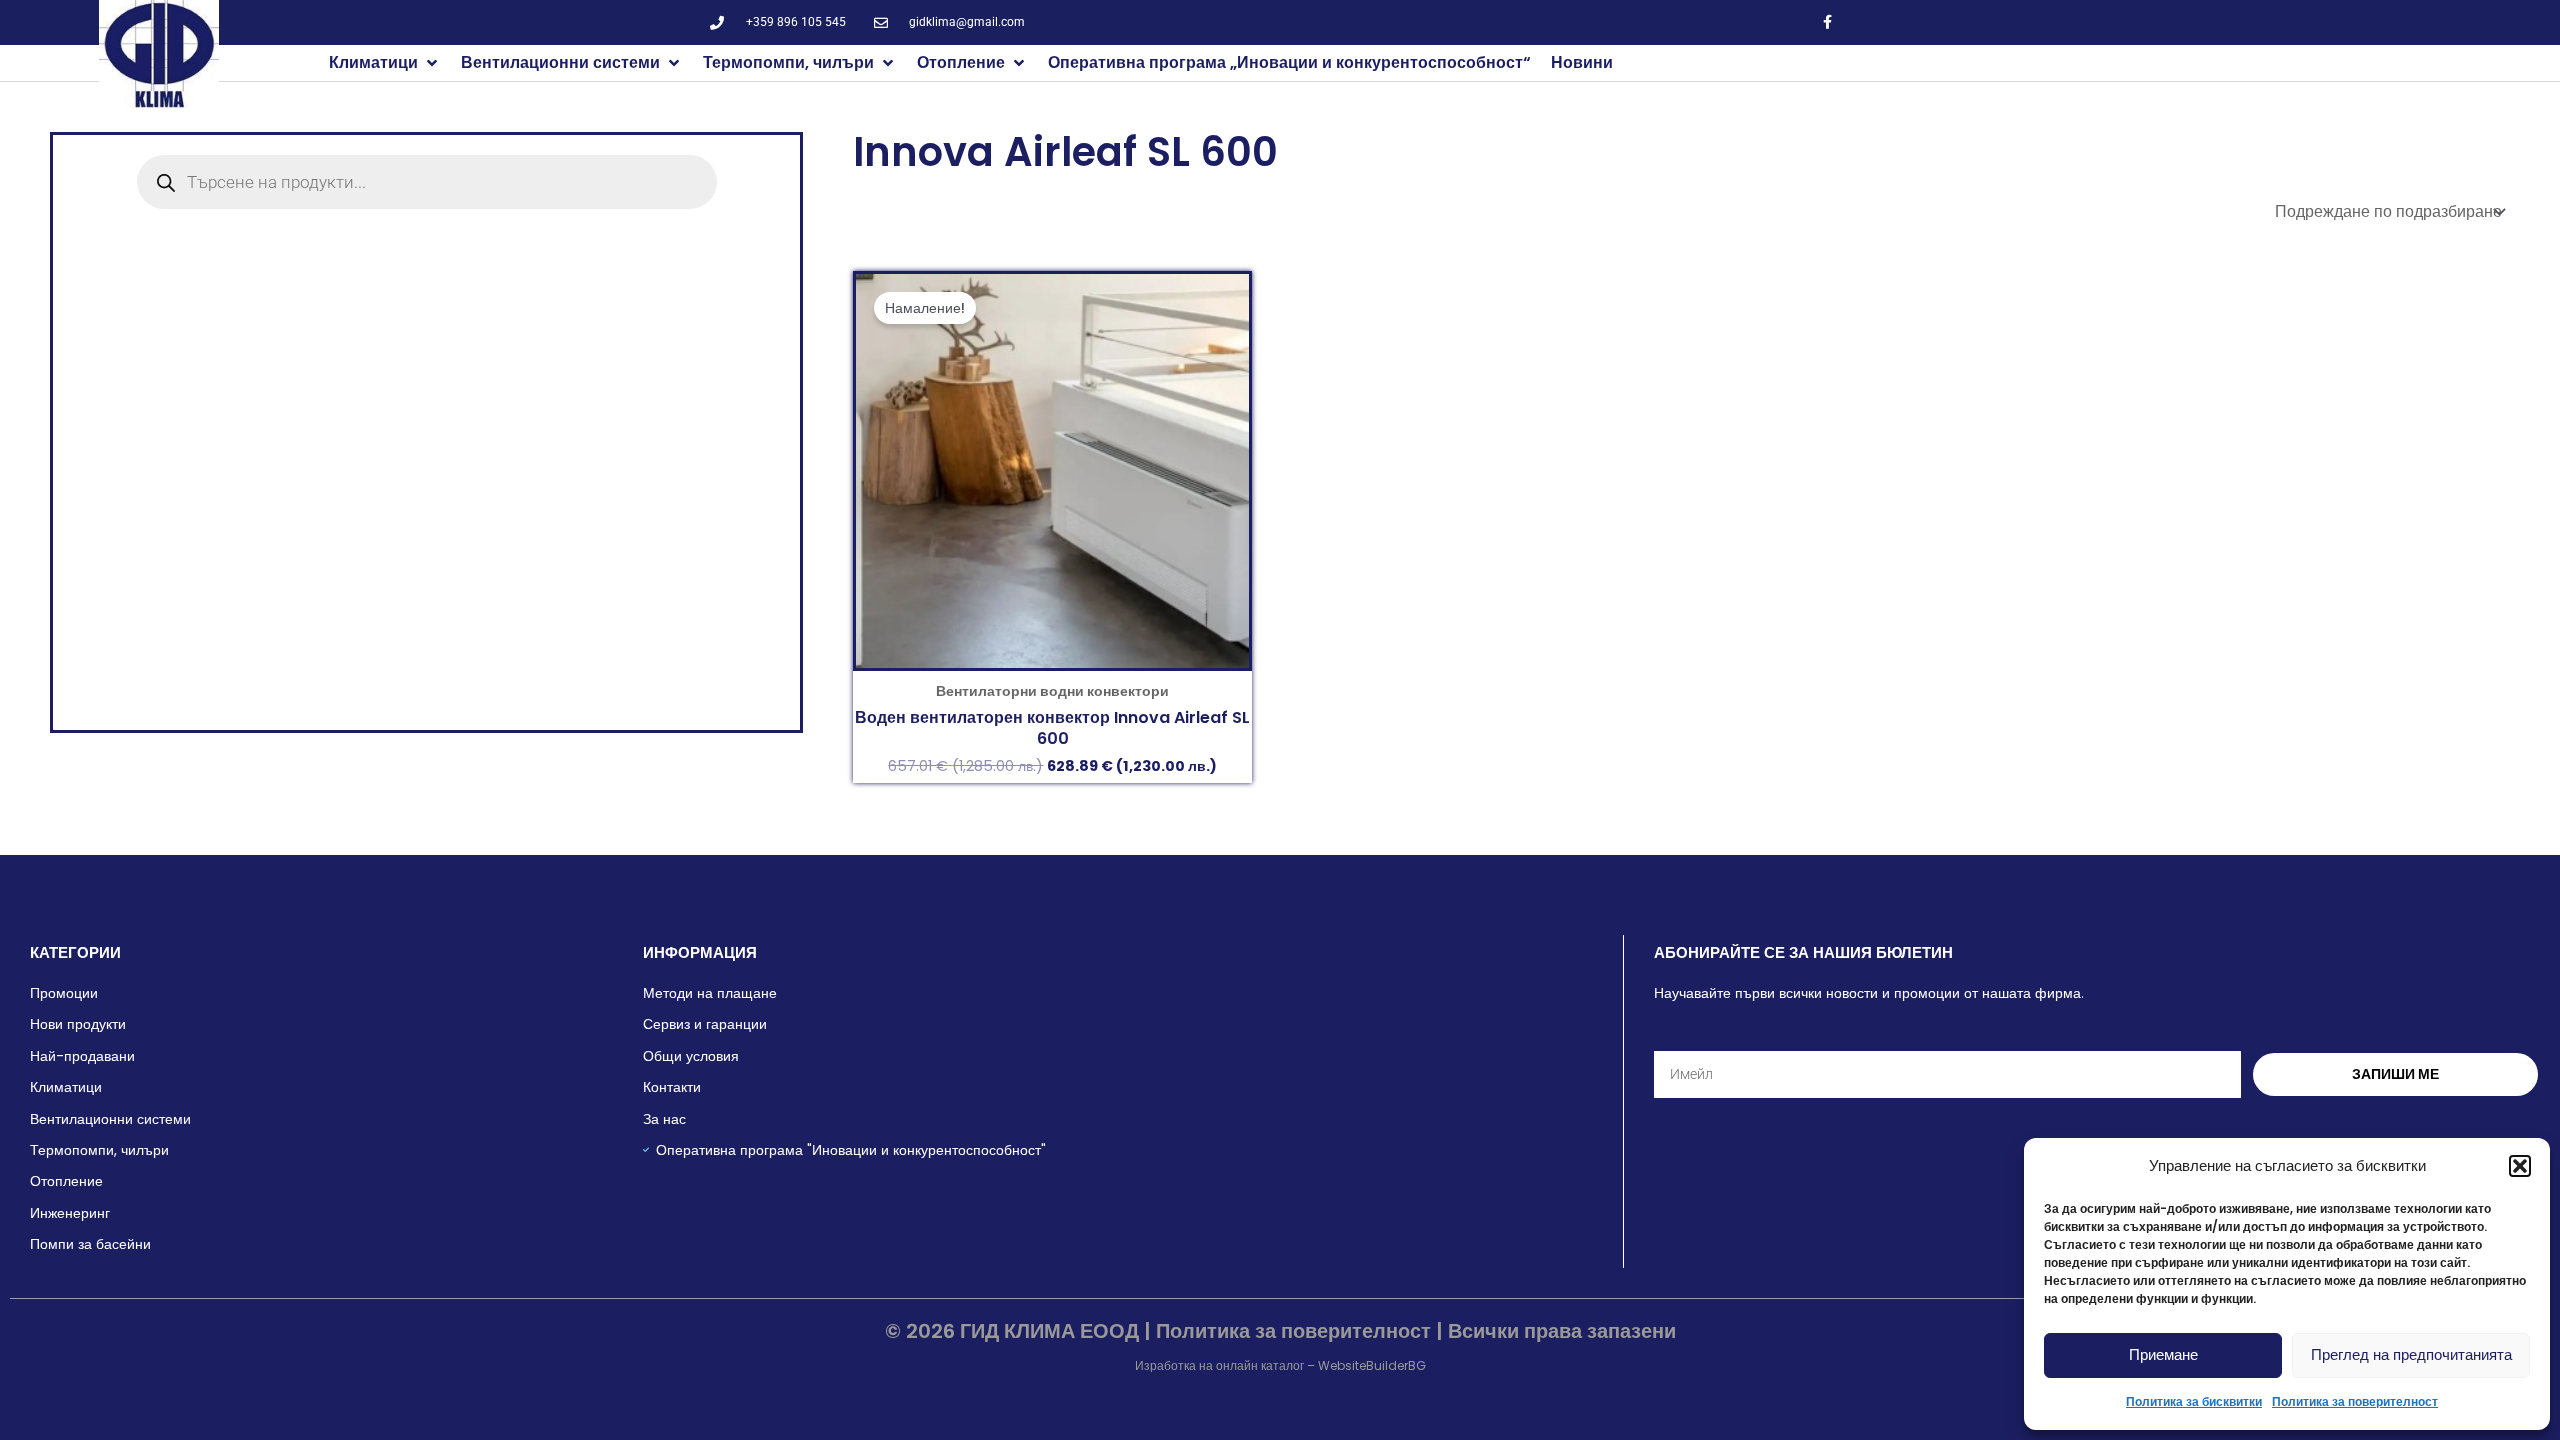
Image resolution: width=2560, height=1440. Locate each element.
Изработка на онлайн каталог (1219, 1365)
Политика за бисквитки (2194, 1401)
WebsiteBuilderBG (1372, 1365)
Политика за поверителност (2355, 1401)
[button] (2520, 1166)
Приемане (2163, 1354)
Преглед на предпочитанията (2411, 1354)
